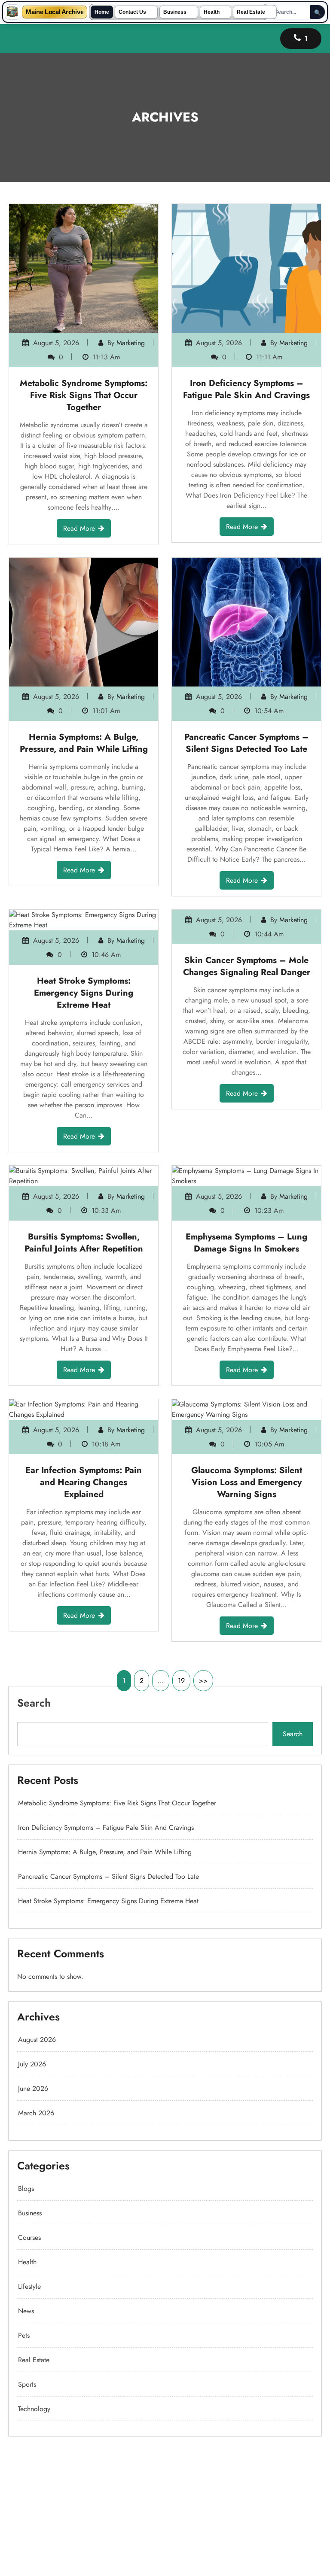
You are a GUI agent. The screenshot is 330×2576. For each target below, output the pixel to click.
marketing (131, 343)
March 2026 (36, 2113)
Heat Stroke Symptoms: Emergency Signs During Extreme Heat (84, 993)
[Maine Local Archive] (12, 12)
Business (175, 12)
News (26, 2311)
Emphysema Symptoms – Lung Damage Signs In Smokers (246, 1243)
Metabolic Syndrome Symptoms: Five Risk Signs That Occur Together (84, 395)
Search (34, 1703)
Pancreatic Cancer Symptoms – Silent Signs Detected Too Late (247, 743)
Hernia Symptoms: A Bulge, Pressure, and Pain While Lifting (84, 743)
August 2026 (37, 2040)
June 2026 (33, 2088)
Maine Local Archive (55, 12)
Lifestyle (29, 2286)
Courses (29, 2237)
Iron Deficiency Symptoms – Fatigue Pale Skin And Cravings (246, 389)
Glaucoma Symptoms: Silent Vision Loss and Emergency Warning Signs (247, 1482)
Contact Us (132, 12)
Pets (24, 2335)
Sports (27, 2384)
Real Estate (251, 12)
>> (203, 1681)
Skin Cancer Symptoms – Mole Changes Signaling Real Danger (247, 987)
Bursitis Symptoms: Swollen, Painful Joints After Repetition (84, 1243)
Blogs (26, 2189)
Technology (34, 2409)
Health (212, 12)
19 (181, 1681)
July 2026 (32, 2064)
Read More (79, 528)
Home (102, 12)
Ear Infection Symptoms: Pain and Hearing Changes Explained (84, 1482)
